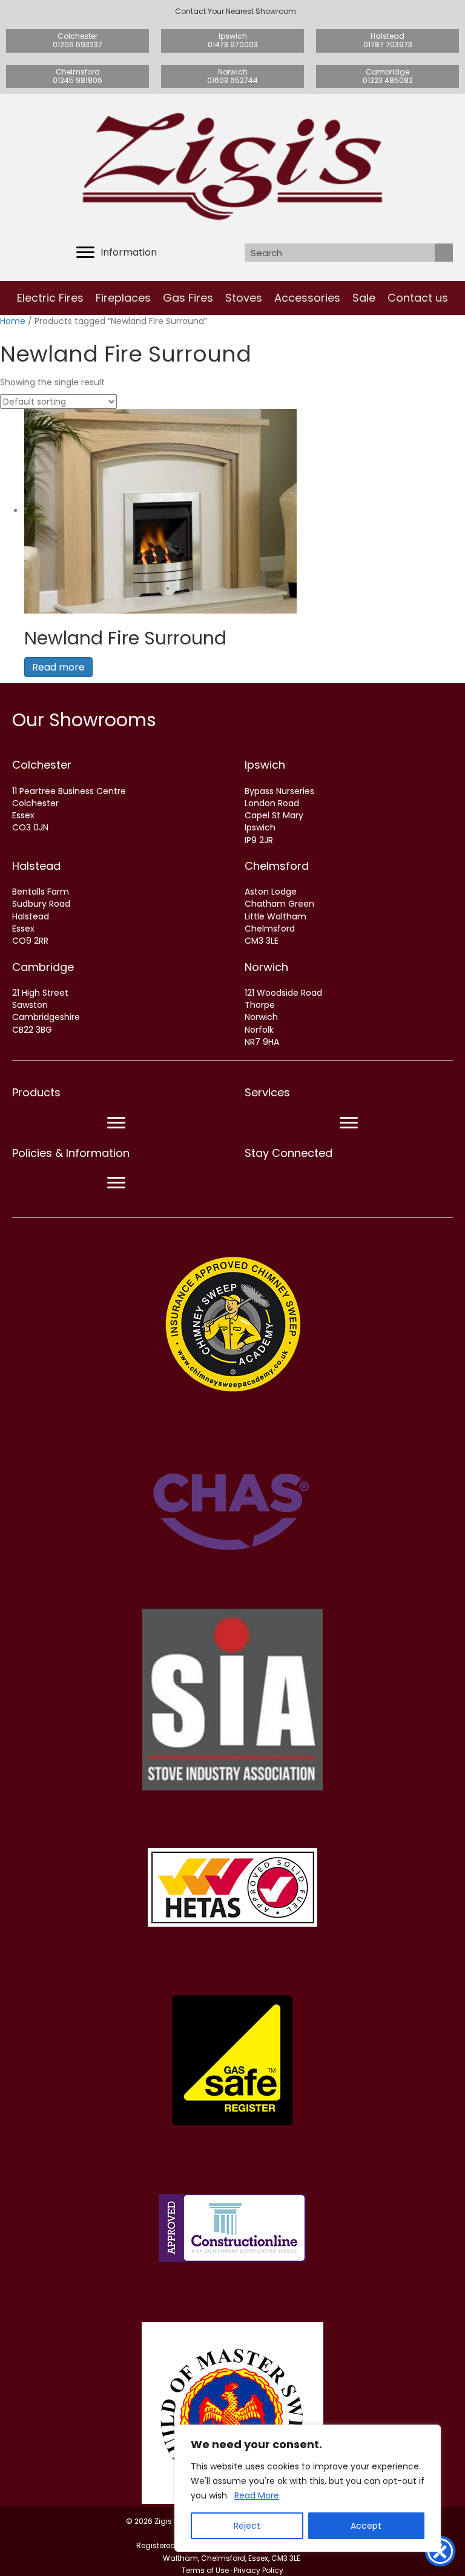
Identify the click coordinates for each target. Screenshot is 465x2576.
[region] (308, 2488)
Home (13, 321)
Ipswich (265, 765)
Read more (58, 667)
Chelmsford (277, 866)
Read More (257, 2495)
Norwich (266, 967)
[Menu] (116, 1123)
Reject (247, 2526)
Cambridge (43, 967)
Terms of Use (205, 2570)
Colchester (42, 765)
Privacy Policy (259, 2570)
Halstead (36, 866)
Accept (366, 2526)
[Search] (444, 253)
